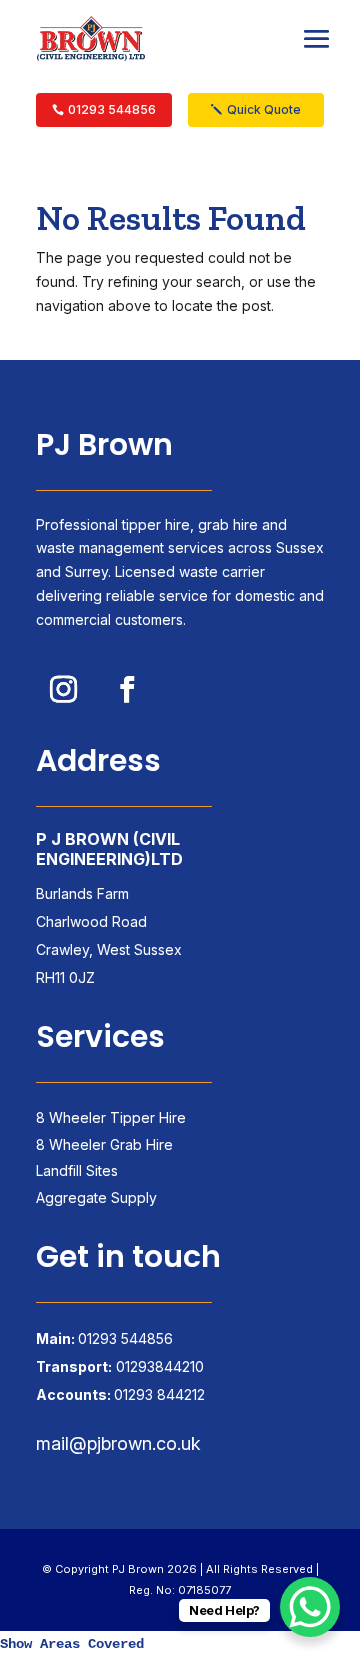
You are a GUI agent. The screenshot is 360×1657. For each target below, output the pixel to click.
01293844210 (160, 1366)
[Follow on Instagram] (63, 689)
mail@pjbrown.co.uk (118, 1443)
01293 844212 (159, 1394)
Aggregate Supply (96, 1197)
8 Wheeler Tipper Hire (111, 1117)
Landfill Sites (77, 1170)
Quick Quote (264, 109)
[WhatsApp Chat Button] (310, 1607)
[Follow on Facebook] (127, 689)
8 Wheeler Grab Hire (104, 1144)
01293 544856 (112, 109)
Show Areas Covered (72, 1644)
